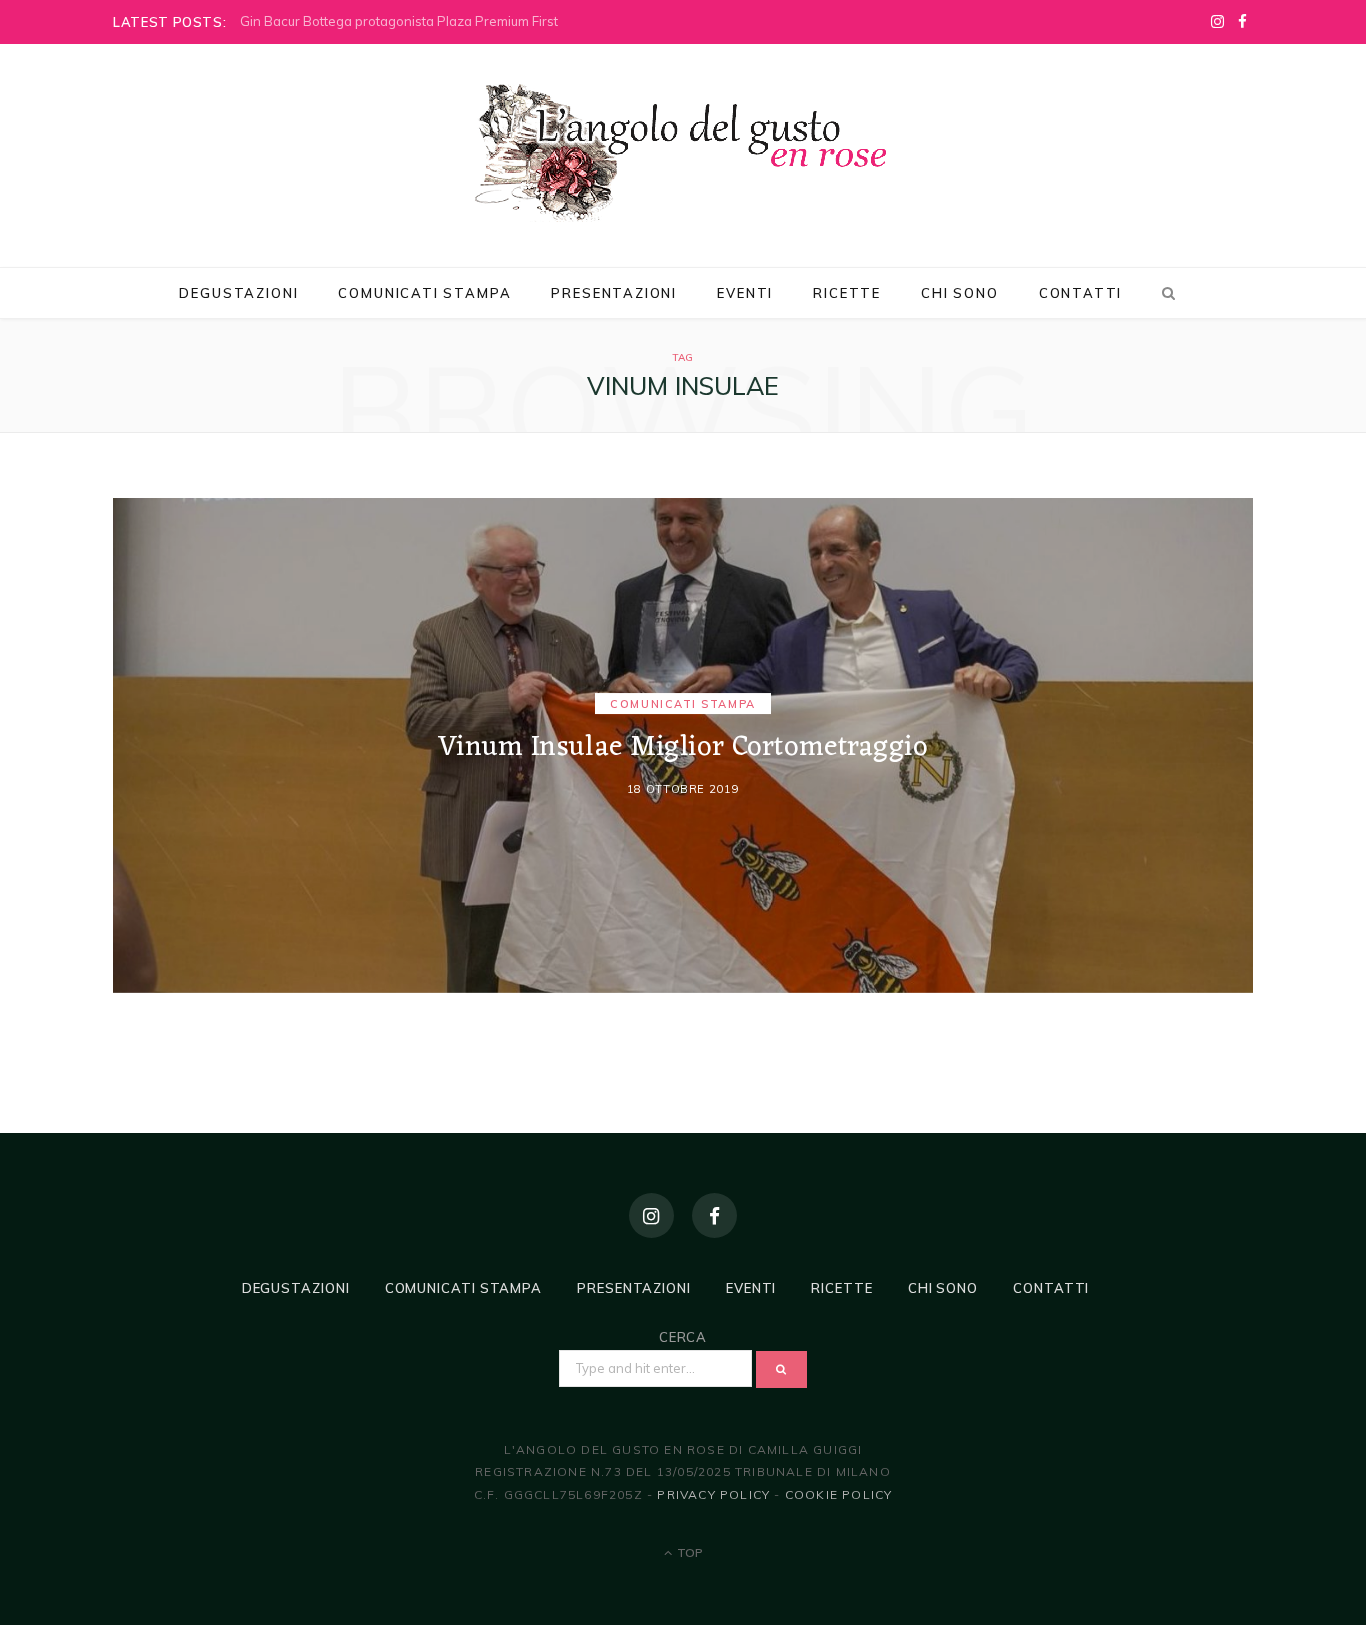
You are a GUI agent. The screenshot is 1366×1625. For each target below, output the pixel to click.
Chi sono (960, 293)
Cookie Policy (839, 1494)
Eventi (745, 293)
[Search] (1165, 293)
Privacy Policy (713, 1494)
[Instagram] (651, 1215)
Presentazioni (614, 293)
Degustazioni (238, 293)
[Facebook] (714, 1215)
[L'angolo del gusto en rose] (683, 153)
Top (688, 1552)
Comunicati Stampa (424, 293)
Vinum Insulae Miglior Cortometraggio (682, 749)
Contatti (1081, 293)
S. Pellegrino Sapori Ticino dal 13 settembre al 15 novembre (423, 21)
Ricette (847, 293)
